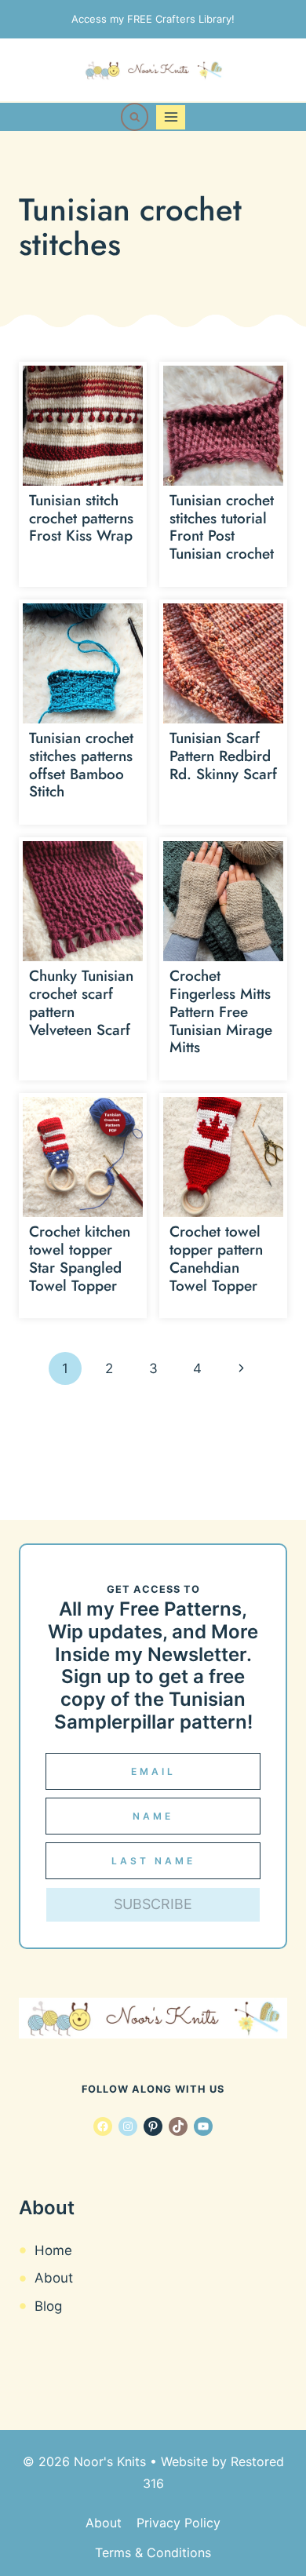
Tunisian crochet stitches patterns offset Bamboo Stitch (81, 765)
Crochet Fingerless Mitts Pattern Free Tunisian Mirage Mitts (221, 1011)
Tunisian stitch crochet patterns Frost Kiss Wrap (81, 518)
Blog (48, 2306)
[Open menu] (171, 117)
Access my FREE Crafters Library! (153, 19)
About (54, 2278)
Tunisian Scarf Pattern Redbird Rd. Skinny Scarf (223, 756)
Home (53, 2250)
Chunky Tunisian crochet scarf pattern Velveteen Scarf (81, 1002)
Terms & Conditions (153, 2552)
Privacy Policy (178, 2523)
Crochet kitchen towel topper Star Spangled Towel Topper (80, 1258)
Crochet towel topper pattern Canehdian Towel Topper (216, 1258)
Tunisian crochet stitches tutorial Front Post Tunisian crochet (222, 527)
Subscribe (153, 1904)
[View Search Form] (135, 117)
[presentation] (83, 426)
